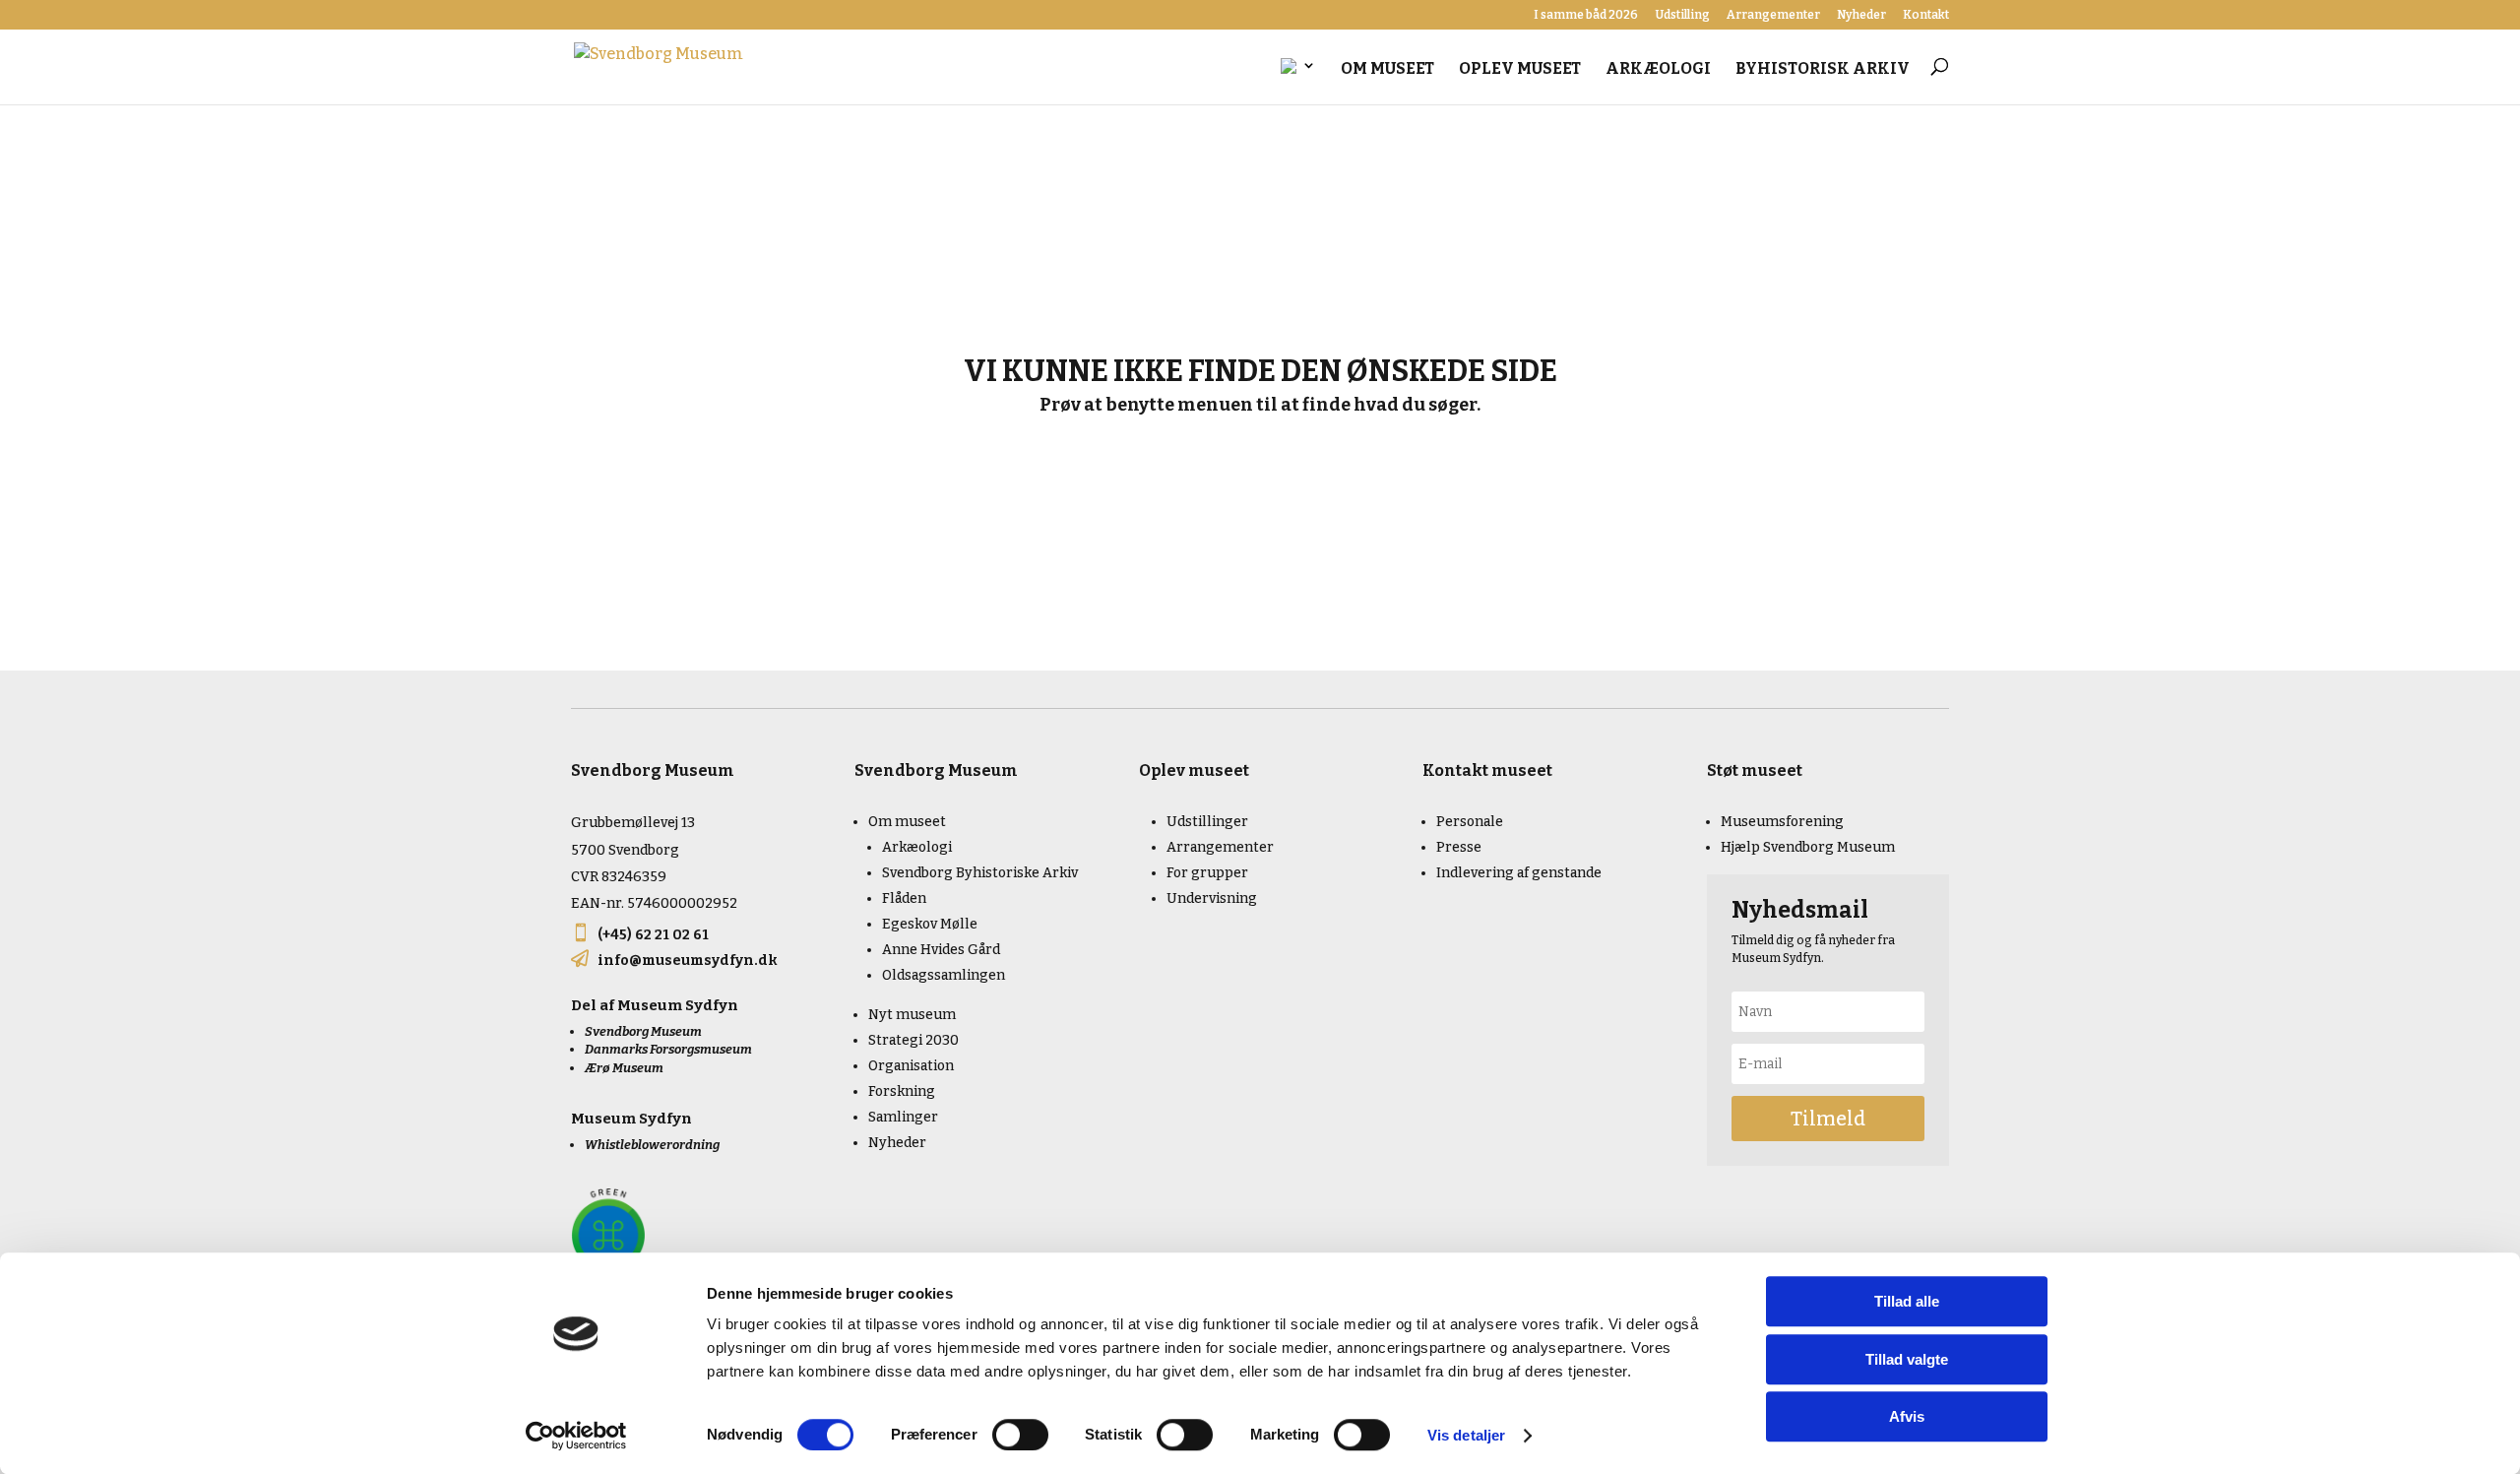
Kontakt (1926, 15)
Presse (1459, 847)
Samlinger (903, 1117)
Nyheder (1861, 15)
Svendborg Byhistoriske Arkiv (980, 873)
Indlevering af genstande (1519, 873)
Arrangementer (1773, 15)
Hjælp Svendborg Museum (1808, 847)
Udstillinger (1207, 822)
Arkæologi (1658, 70)
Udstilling (1682, 15)
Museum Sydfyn (678, 1005)
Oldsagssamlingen (944, 975)
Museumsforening (1782, 822)
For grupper (1207, 873)
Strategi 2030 (913, 1040)
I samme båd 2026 (1586, 15)
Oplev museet (1520, 70)
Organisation (911, 1066)
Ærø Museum (624, 1068)
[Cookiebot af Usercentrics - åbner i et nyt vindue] (576, 1436)
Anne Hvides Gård (941, 950)
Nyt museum (912, 1015)
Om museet (1387, 70)
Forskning (902, 1091)
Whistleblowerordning (652, 1145)
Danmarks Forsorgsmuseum (668, 1049)
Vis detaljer (1466, 1435)
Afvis (1907, 1416)
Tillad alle (1907, 1301)
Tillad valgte (1907, 1359)
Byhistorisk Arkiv (1823, 70)
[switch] (1020, 1435)
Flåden (904, 898)
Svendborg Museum (643, 1031)
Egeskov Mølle (930, 924)
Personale (1470, 822)
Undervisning (1212, 898)
